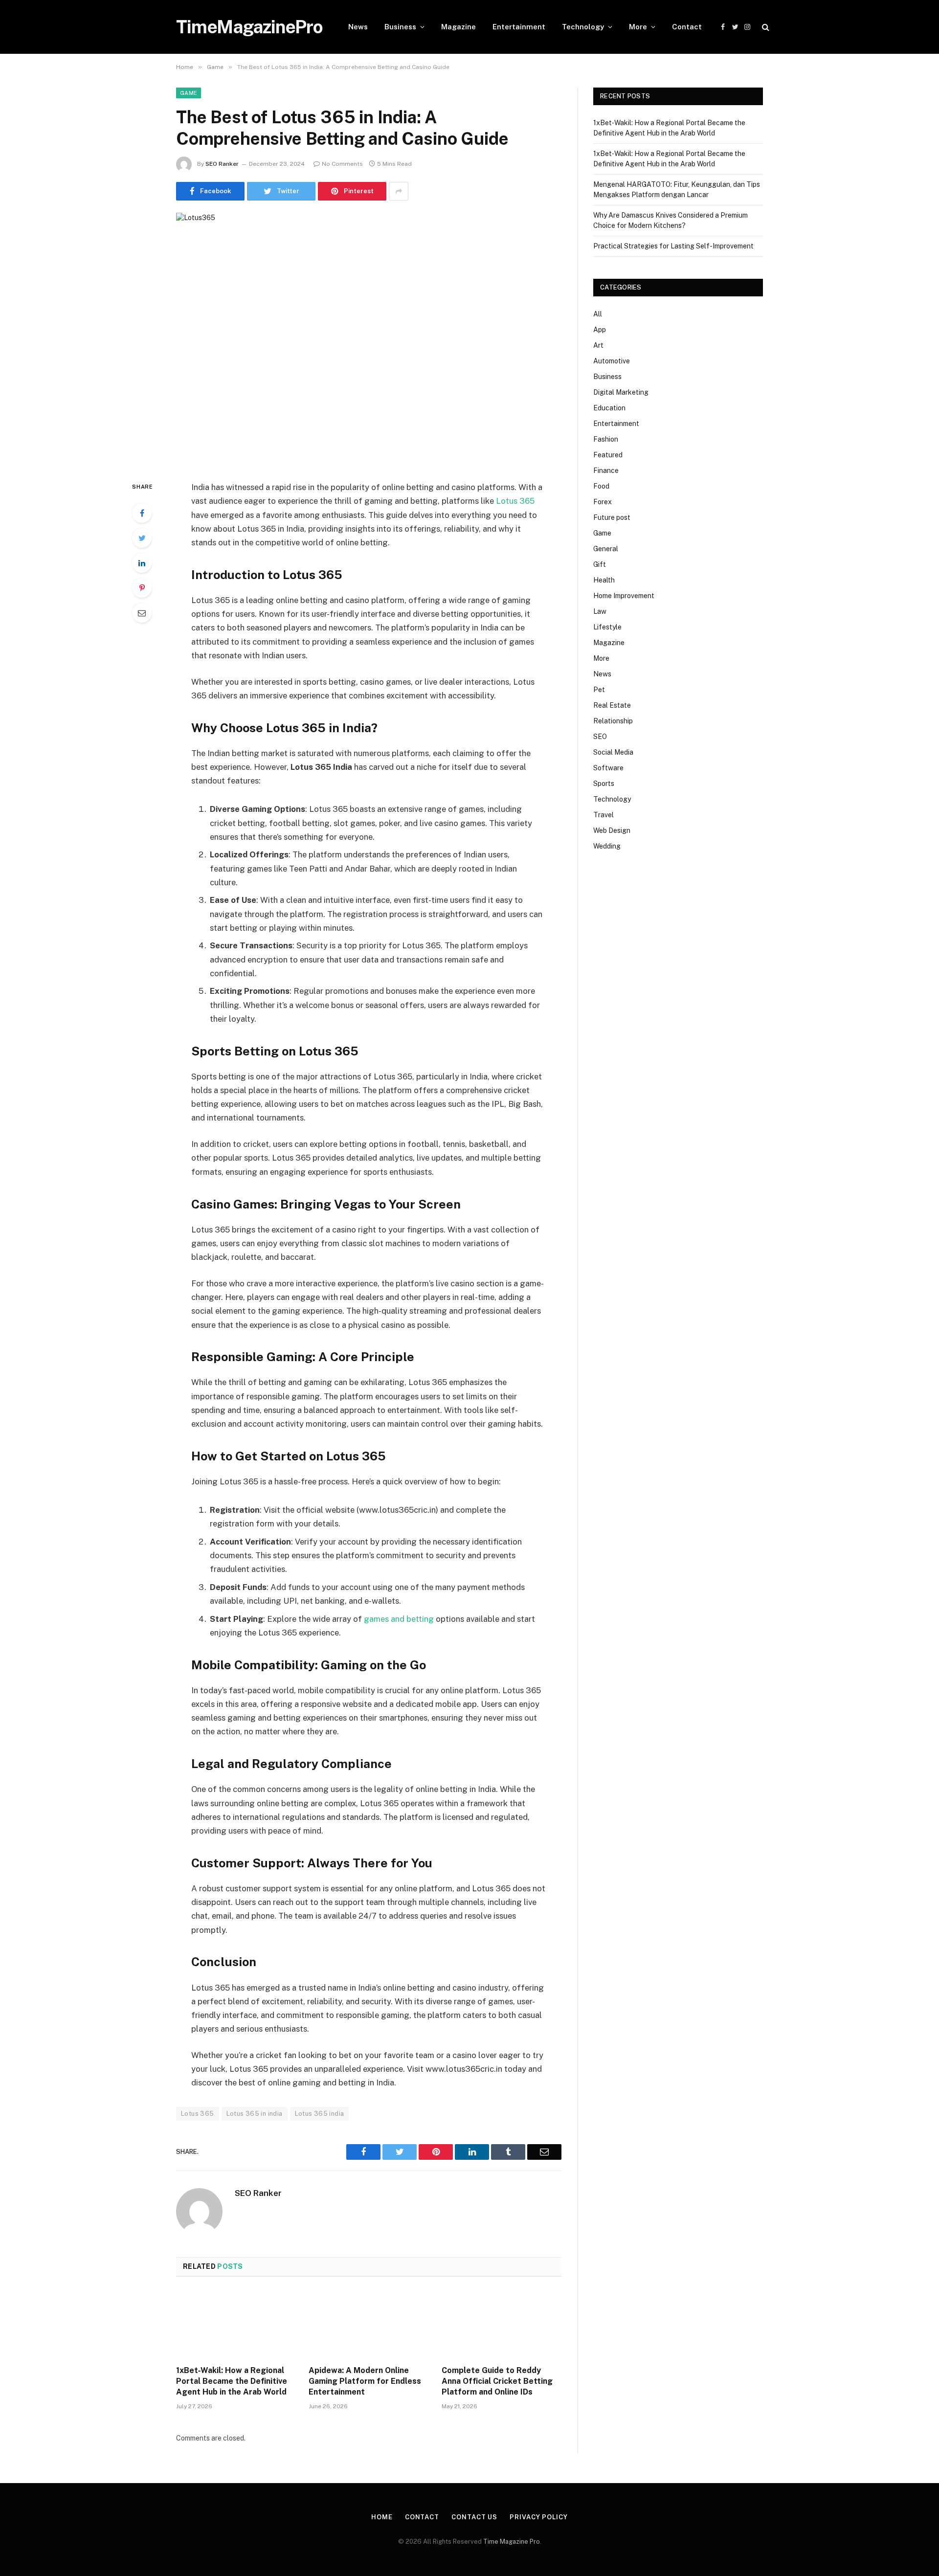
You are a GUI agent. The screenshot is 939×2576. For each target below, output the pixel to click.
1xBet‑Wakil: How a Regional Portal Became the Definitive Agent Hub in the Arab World (232, 2381)
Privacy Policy (539, 2517)
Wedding (607, 846)
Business (400, 27)
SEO (600, 737)
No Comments (342, 164)
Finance (606, 470)
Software (608, 768)
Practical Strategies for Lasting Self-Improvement (673, 246)
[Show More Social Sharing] (399, 191)
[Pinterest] (142, 588)
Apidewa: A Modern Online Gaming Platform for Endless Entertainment (365, 2381)
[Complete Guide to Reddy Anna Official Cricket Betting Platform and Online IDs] (502, 2324)
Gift (600, 564)
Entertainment (519, 27)
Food (601, 486)
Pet (599, 690)
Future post (612, 517)
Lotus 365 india (320, 2114)
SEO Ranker (222, 164)
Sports (604, 784)
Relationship (613, 721)
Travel (604, 815)
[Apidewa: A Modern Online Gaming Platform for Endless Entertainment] (369, 2324)
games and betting (399, 1619)
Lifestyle (607, 627)
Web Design (612, 830)
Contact (687, 27)
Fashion (606, 439)
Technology (583, 27)
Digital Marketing (621, 392)
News (358, 27)
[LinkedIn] (142, 563)
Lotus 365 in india (255, 2114)
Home (382, 2517)
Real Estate (612, 705)
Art (598, 345)
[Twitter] (142, 538)
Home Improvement (624, 596)
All (598, 314)
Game (189, 93)
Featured (608, 455)
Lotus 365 (198, 2114)
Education (609, 408)
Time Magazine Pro (512, 2542)
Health (604, 580)
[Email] (142, 613)
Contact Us (474, 2517)
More (638, 27)
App (600, 330)
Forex (603, 502)
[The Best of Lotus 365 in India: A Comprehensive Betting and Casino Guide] (369, 339)
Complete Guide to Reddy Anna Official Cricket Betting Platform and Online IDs (497, 2381)
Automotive (612, 361)
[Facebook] (142, 513)
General (606, 549)
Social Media (613, 752)
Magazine (458, 27)
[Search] (765, 27)
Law (600, 611)
